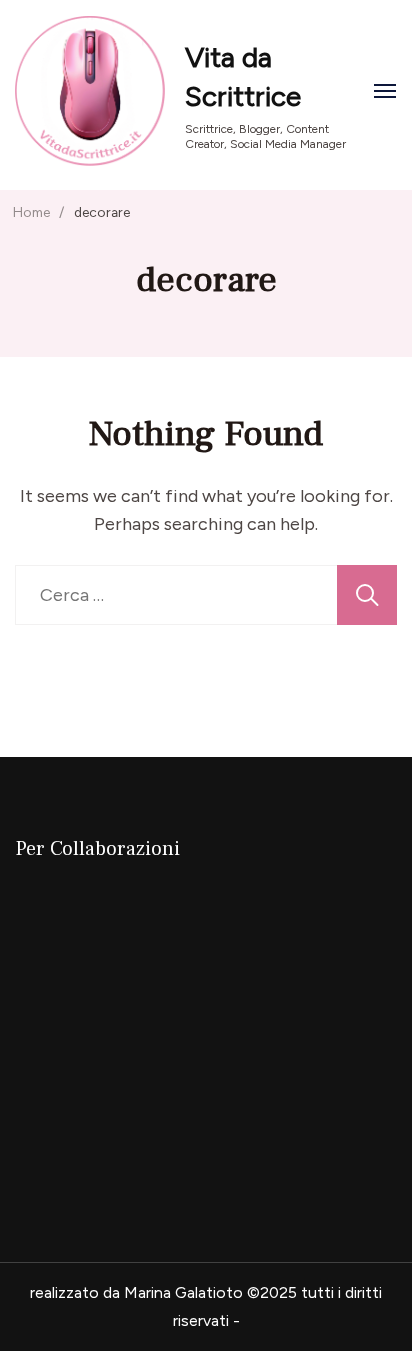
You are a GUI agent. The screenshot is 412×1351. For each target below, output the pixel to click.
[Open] (385, 91)
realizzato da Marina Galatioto (136, 1292)
